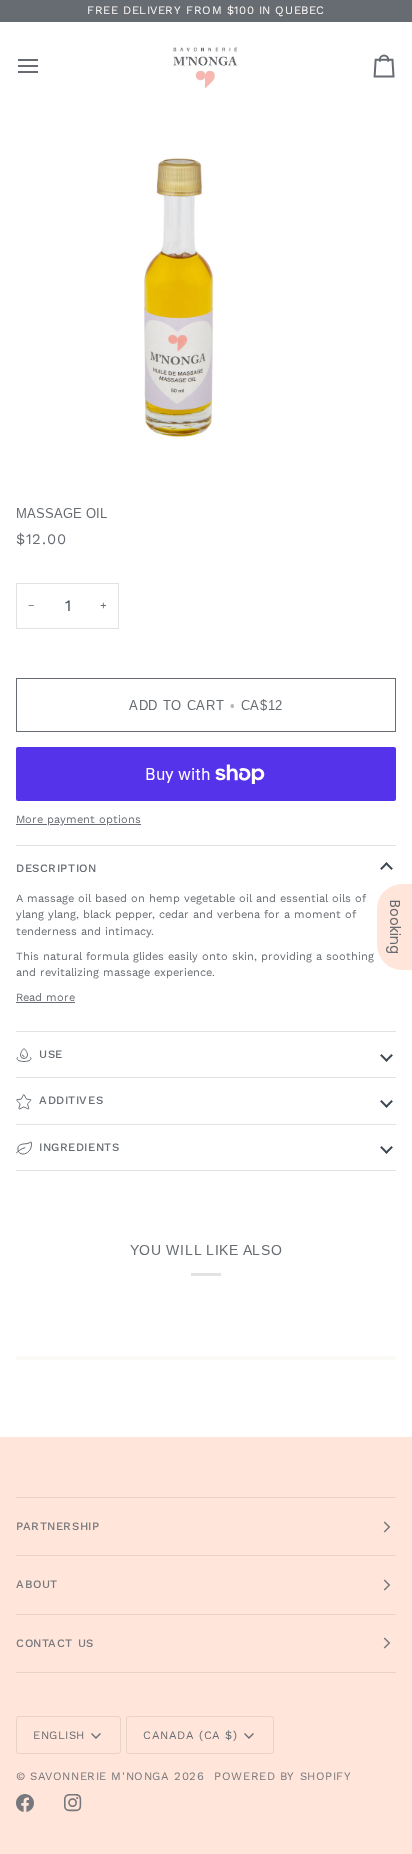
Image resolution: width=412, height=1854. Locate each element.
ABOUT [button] (37, 1584)
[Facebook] (25, 1803)
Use (51, 1054)
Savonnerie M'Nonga (99, 1776)
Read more (45, 997)
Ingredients (79, 1147)
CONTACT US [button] (55, 1643)
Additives (71, 1100)
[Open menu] (46, 65)
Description (56, 868)
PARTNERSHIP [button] (57, 1526)
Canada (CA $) (190, 1735)
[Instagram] (73, 1803)
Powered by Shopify (282, 1776)
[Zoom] (37, 436)
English (59, 1735)
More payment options (78, 819)
